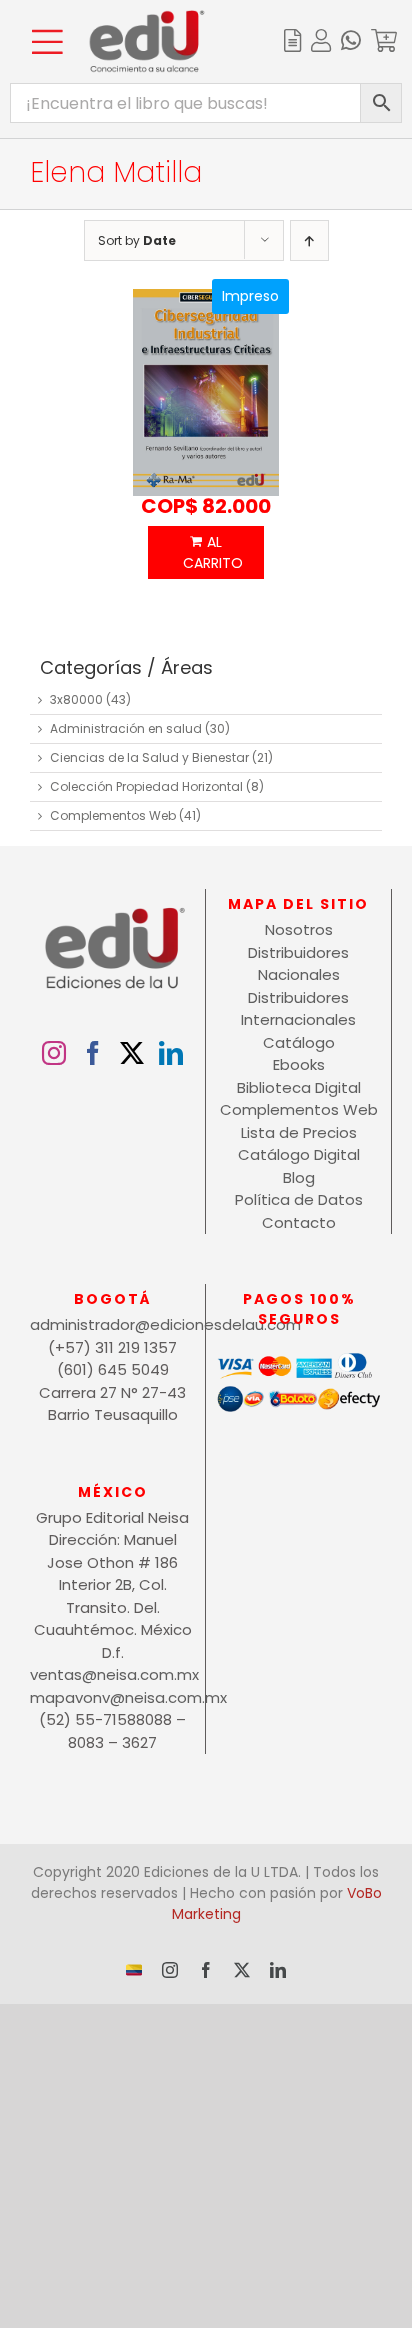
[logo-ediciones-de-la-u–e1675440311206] (147, 17)
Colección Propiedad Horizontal (146, 786)
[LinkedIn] (171, 1053)
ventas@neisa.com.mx (112, 1674)
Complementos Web (113, 815)
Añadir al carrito (206, 552)
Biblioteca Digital (299, 1087)
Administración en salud (126, 728)
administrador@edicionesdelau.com (112, 1324)
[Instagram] (54, 1053)
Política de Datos (299, 1199)
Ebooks (299, 1064)
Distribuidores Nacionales (298, 964)
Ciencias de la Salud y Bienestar (149, 757)
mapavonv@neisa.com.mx (112, 1697)
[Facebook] (93, 1053)
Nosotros (299, 929)
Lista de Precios (299, 1132)
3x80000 (76, 699)
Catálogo (299, 1042)
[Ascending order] (309, 240)
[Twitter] (132, 1053)
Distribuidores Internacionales (298, 1009)
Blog (299, 1177)
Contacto (299, 1222)
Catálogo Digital (299, 1154)
